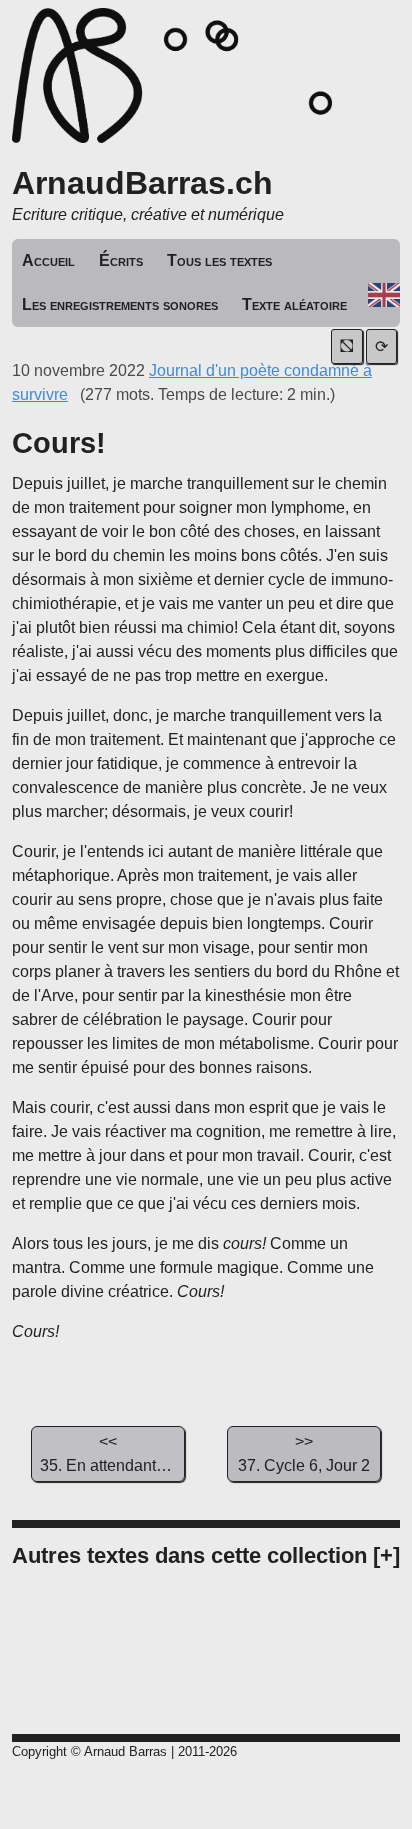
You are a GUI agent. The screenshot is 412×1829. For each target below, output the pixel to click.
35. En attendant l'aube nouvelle (112, 1453)
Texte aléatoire (294, 304)
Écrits (121, 260)
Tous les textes (219, 260)
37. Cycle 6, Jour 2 (304, 1453)
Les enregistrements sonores (120, 304)
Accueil (48, 260)
